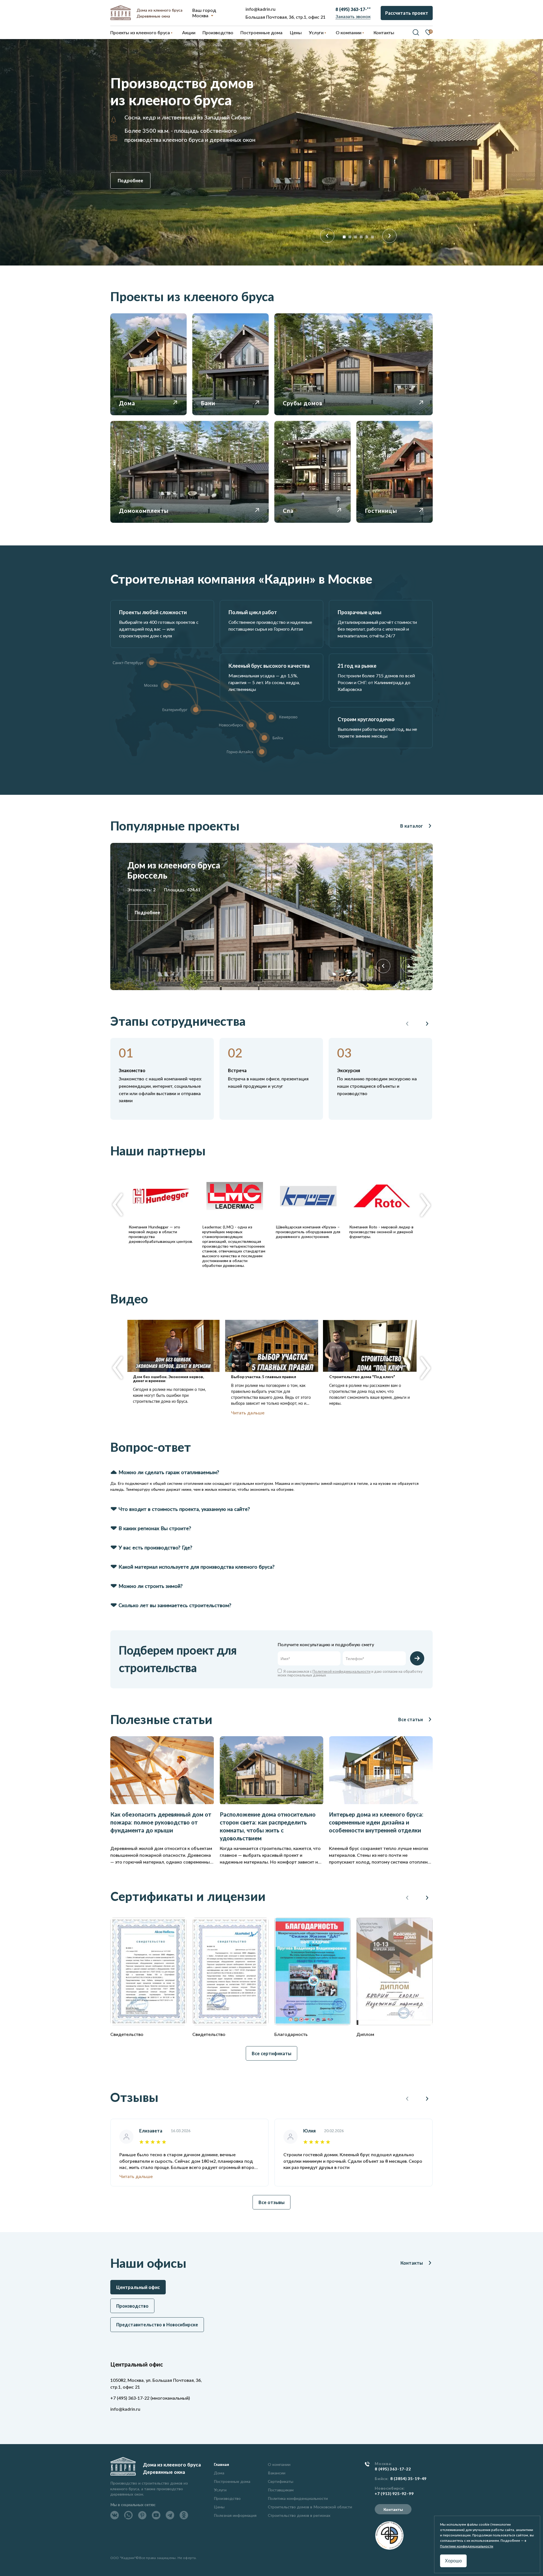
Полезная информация (235, 2515)
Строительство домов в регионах (299, 2515)
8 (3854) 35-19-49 (409, 2479)
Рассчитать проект (407, 13)
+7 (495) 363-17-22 (130, 2398)
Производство (227, 2498)
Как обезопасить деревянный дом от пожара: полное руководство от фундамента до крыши (161, 1822)
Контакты (412, 2263)
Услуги (220, 2490)
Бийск (381, 2479)
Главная (221, 2464)
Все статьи (411, 1719)
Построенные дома (261, 32)
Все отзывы (271, 2202)
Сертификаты (281, 2481)
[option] (271, 152)
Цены (219, 2507)
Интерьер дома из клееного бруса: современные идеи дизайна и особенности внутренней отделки (376, 1822)
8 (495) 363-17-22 (393, 2469)
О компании (279, 2464)
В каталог (411, 826)
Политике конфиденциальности (467, 2546)
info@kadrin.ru (260, 9)
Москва (200, 15)
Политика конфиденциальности (298, 2498)
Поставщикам (281, 2490)
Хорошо (453, 2561)
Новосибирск (389, 2488)
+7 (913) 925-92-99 (394, 2494)
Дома (219, 2473)
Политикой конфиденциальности (341, 1671)
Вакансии (277, 2473)
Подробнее (130, 180)
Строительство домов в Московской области (310, 2507)
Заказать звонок (353, 16)
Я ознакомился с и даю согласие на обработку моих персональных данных (350, 1673)
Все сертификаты (271, 2053)
